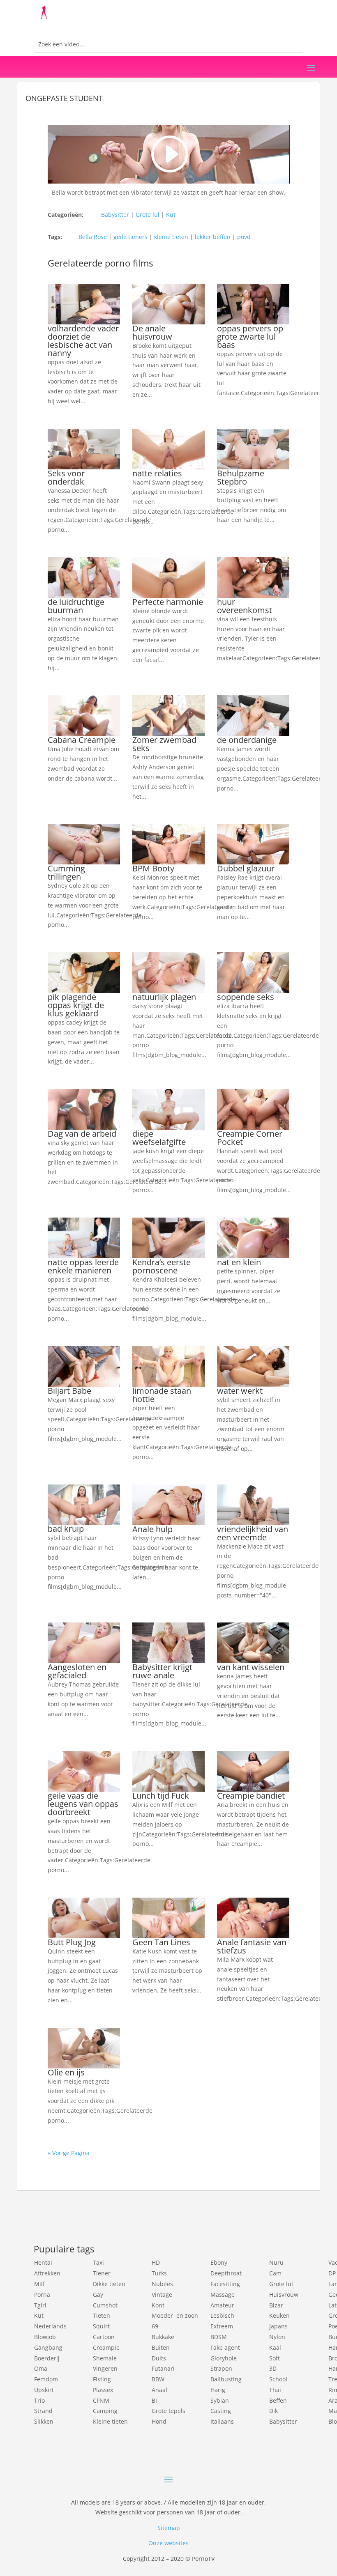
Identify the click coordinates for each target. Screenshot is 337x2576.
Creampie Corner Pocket (250, 1138)
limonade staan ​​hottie (163, 1395)
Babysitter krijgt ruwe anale (162, 1671)
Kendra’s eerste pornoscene (162, 1266)
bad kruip (66, 1529)
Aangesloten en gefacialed (77, 1671)
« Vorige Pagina (69, 2153)
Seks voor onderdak (66, 477)
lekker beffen (213, 237)
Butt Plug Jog (72, 1942)
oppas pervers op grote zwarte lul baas (250, 337)
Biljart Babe (69, 1391)
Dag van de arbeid (82, 1134)
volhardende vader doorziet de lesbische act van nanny (83, 341)
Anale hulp (152, 1529)
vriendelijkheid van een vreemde (253, 1533)
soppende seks (246, 997)
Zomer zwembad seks (164, 744)
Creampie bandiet (251, 1796)
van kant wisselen (251, 1667)
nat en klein (239, 1262)
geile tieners (130, 237)
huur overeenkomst (245, 606)
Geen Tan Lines (161, 1942)
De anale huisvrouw (152, 332)
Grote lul (148, 215)
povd (244, 237)
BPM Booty (153, 868)
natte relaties (157, 473)
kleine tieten (171, 237)
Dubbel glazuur (246, 868)
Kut (171, 215)
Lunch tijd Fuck (161, 1796)
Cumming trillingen (66, 872)
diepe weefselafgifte (159, 1138)
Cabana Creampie (82, 740)
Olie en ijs (66, 2072)
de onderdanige (247, 740)
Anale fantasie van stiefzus (252, 1946)
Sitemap (169, 2528)
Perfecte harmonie (168, 602)
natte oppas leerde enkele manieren (83, 1266)
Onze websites (168, 2543)
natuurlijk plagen (164, 997)
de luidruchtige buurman (76, 606)
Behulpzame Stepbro (241, 477)
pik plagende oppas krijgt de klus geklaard (76, 1005)
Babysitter (115, 215)
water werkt (240, 1391)
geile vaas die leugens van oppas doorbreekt (83, 1804)
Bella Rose (93, 237)
